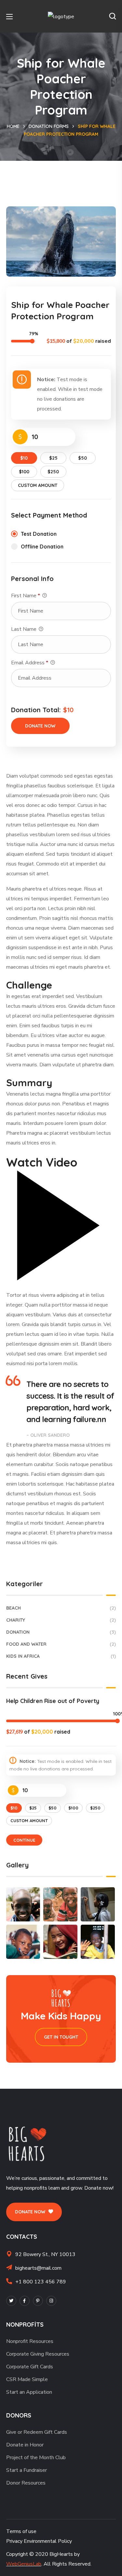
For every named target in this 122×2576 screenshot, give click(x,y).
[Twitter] (11, 2301)
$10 (24, 458)
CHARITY (61, 1620)
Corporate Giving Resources (38, 2354)
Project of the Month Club (36, 2458)
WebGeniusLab (24, 2564)
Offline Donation (42, 547)
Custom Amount (38, 485)
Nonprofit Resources (30, 2341)
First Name (26, 596)
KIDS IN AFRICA (61, 1656)
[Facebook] (25, 2301)
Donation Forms (49, 126)
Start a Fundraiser (27, 2470)
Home (13, 126)
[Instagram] (51, 2301)
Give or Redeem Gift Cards (37, 2432)
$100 (24, 472)
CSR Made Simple (27, 2379)
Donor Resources (26, 2483)
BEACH (61, 1608)
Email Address (30, 663)
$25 (53, 458)
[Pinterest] (38, 2301)
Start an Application (29, 2392)
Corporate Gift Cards (30, 2367)
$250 (53, 472)
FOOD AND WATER (61, 1644)
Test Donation (39, 534)
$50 (82, 458)
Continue (24, 1840)
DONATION (61, 1632)
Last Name (24, 629)
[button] (113, 16)
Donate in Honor (25, 2445)
